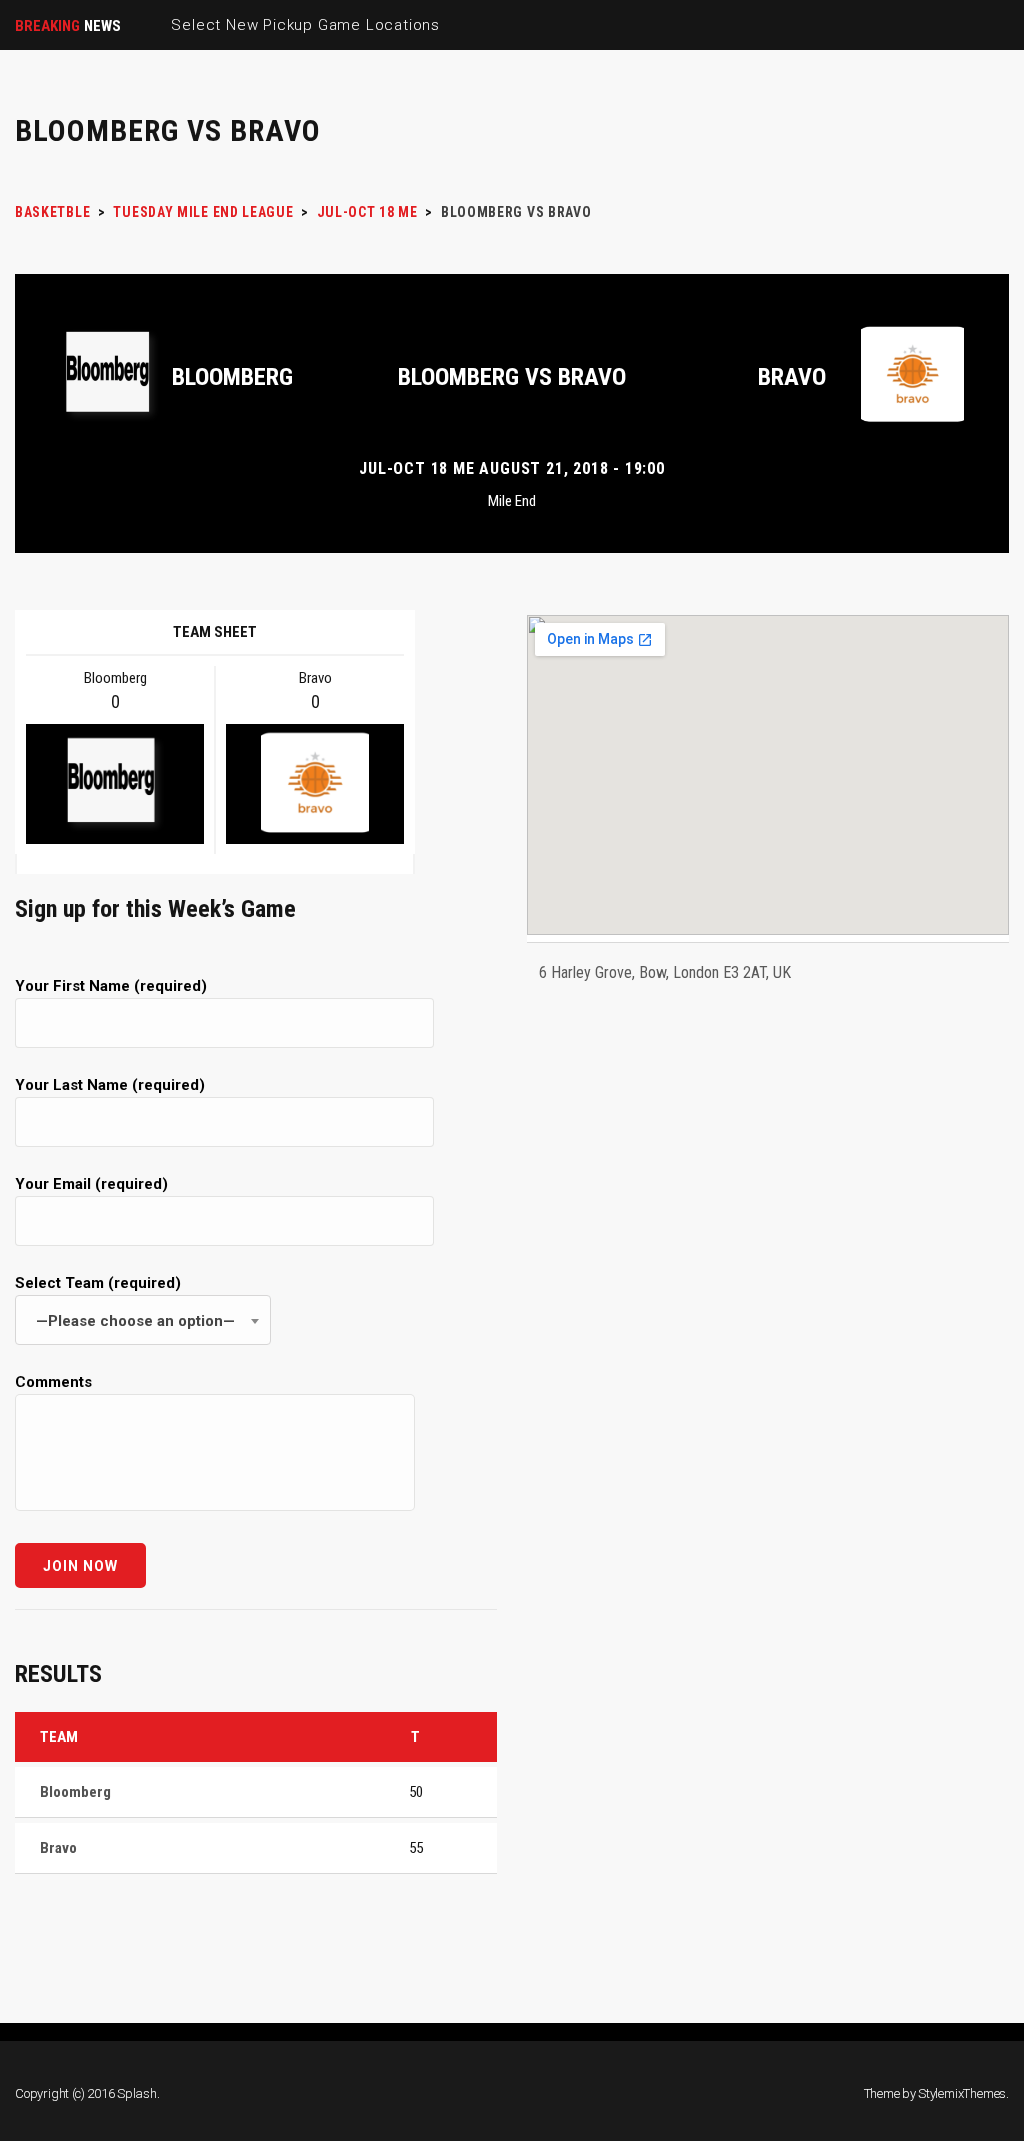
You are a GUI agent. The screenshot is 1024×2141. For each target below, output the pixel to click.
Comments (53, 1382)
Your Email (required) (91, 1184)
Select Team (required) (125, 1302)
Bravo (792, 377)
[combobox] (143, 1320)
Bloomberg (232, 377)
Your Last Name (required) (110, 1085)
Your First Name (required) (111, 986)
